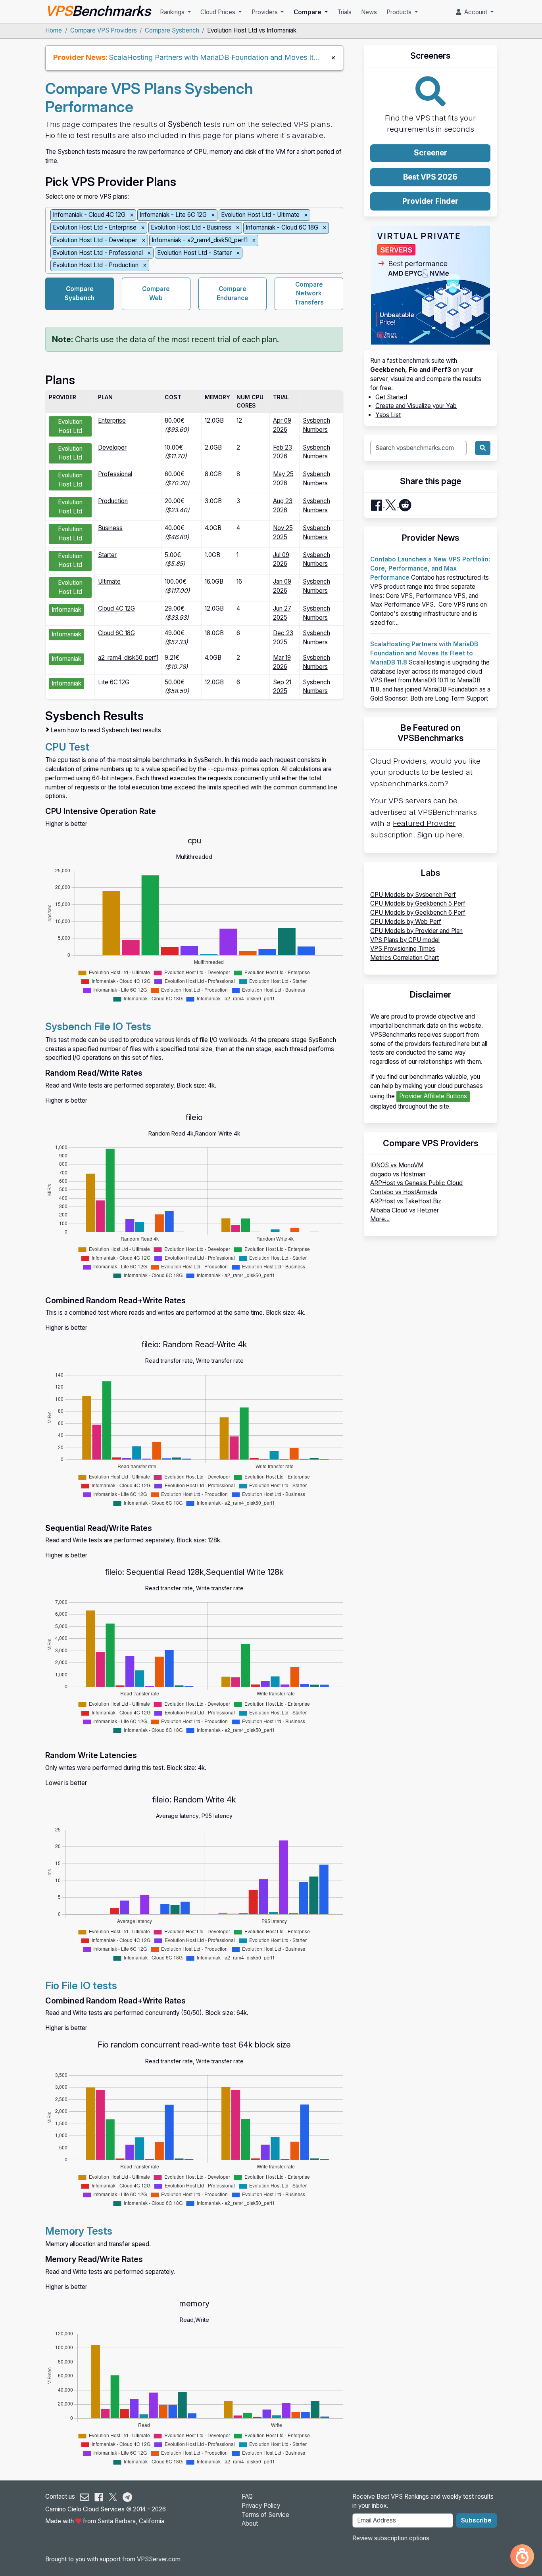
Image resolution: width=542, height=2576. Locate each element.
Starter (107, 555)
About (250, 2523)
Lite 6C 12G (114, 682)
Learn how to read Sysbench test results (106, 730)
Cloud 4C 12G (116, 608)
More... (380, 1219)
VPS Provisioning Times (403, 949)
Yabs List (388, 415)
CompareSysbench (80, 293)
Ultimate (109, 581)
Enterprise (112, 420)
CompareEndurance (233, 293)
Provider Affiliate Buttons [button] (433, 1096)
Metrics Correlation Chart (405, 958)
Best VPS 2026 (430, 177)
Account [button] (475, 12)
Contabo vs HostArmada (404, 1192)
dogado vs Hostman (398, 1174)
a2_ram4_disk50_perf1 (128, 658)
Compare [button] (308, 12)
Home (54, 30)
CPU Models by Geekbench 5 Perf (418, 903)
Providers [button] (265, 12)
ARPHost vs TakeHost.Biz (406, 1201)
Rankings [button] (173, 12)
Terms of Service (265, 2515)
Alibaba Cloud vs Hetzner (405, 1210)
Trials (344, 12)
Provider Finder (430, 201)
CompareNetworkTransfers (309, 294)
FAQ (247, 2497)
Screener (431, 153)
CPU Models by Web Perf (406, 922)
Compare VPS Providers (104, 30)
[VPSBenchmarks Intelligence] (522, 2556)
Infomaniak (66, 610)
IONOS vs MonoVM (397, 1165)
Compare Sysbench (172, 30)
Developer (112, 447)
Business (110, 528)
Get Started (391, 397)
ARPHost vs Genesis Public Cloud (416, 1183)
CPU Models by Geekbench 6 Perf (418, 913)
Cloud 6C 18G (116, 633)
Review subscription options (391, 2538)
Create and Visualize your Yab (416, 406)
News (369, 12)
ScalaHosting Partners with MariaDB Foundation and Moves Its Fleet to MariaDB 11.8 (249, 57)
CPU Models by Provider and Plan (416, 931)
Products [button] (400, 12)
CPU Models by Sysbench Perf (413, 895)
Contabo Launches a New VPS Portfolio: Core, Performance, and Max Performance (430, 568)
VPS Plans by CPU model (405, 940)
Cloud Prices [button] (219, 12)
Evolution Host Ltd (70, 426)
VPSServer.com (159, 2559)
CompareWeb (156, 293)
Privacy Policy (261, 2506)
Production (113, 501)
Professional (115, 474)
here (454, 835)
